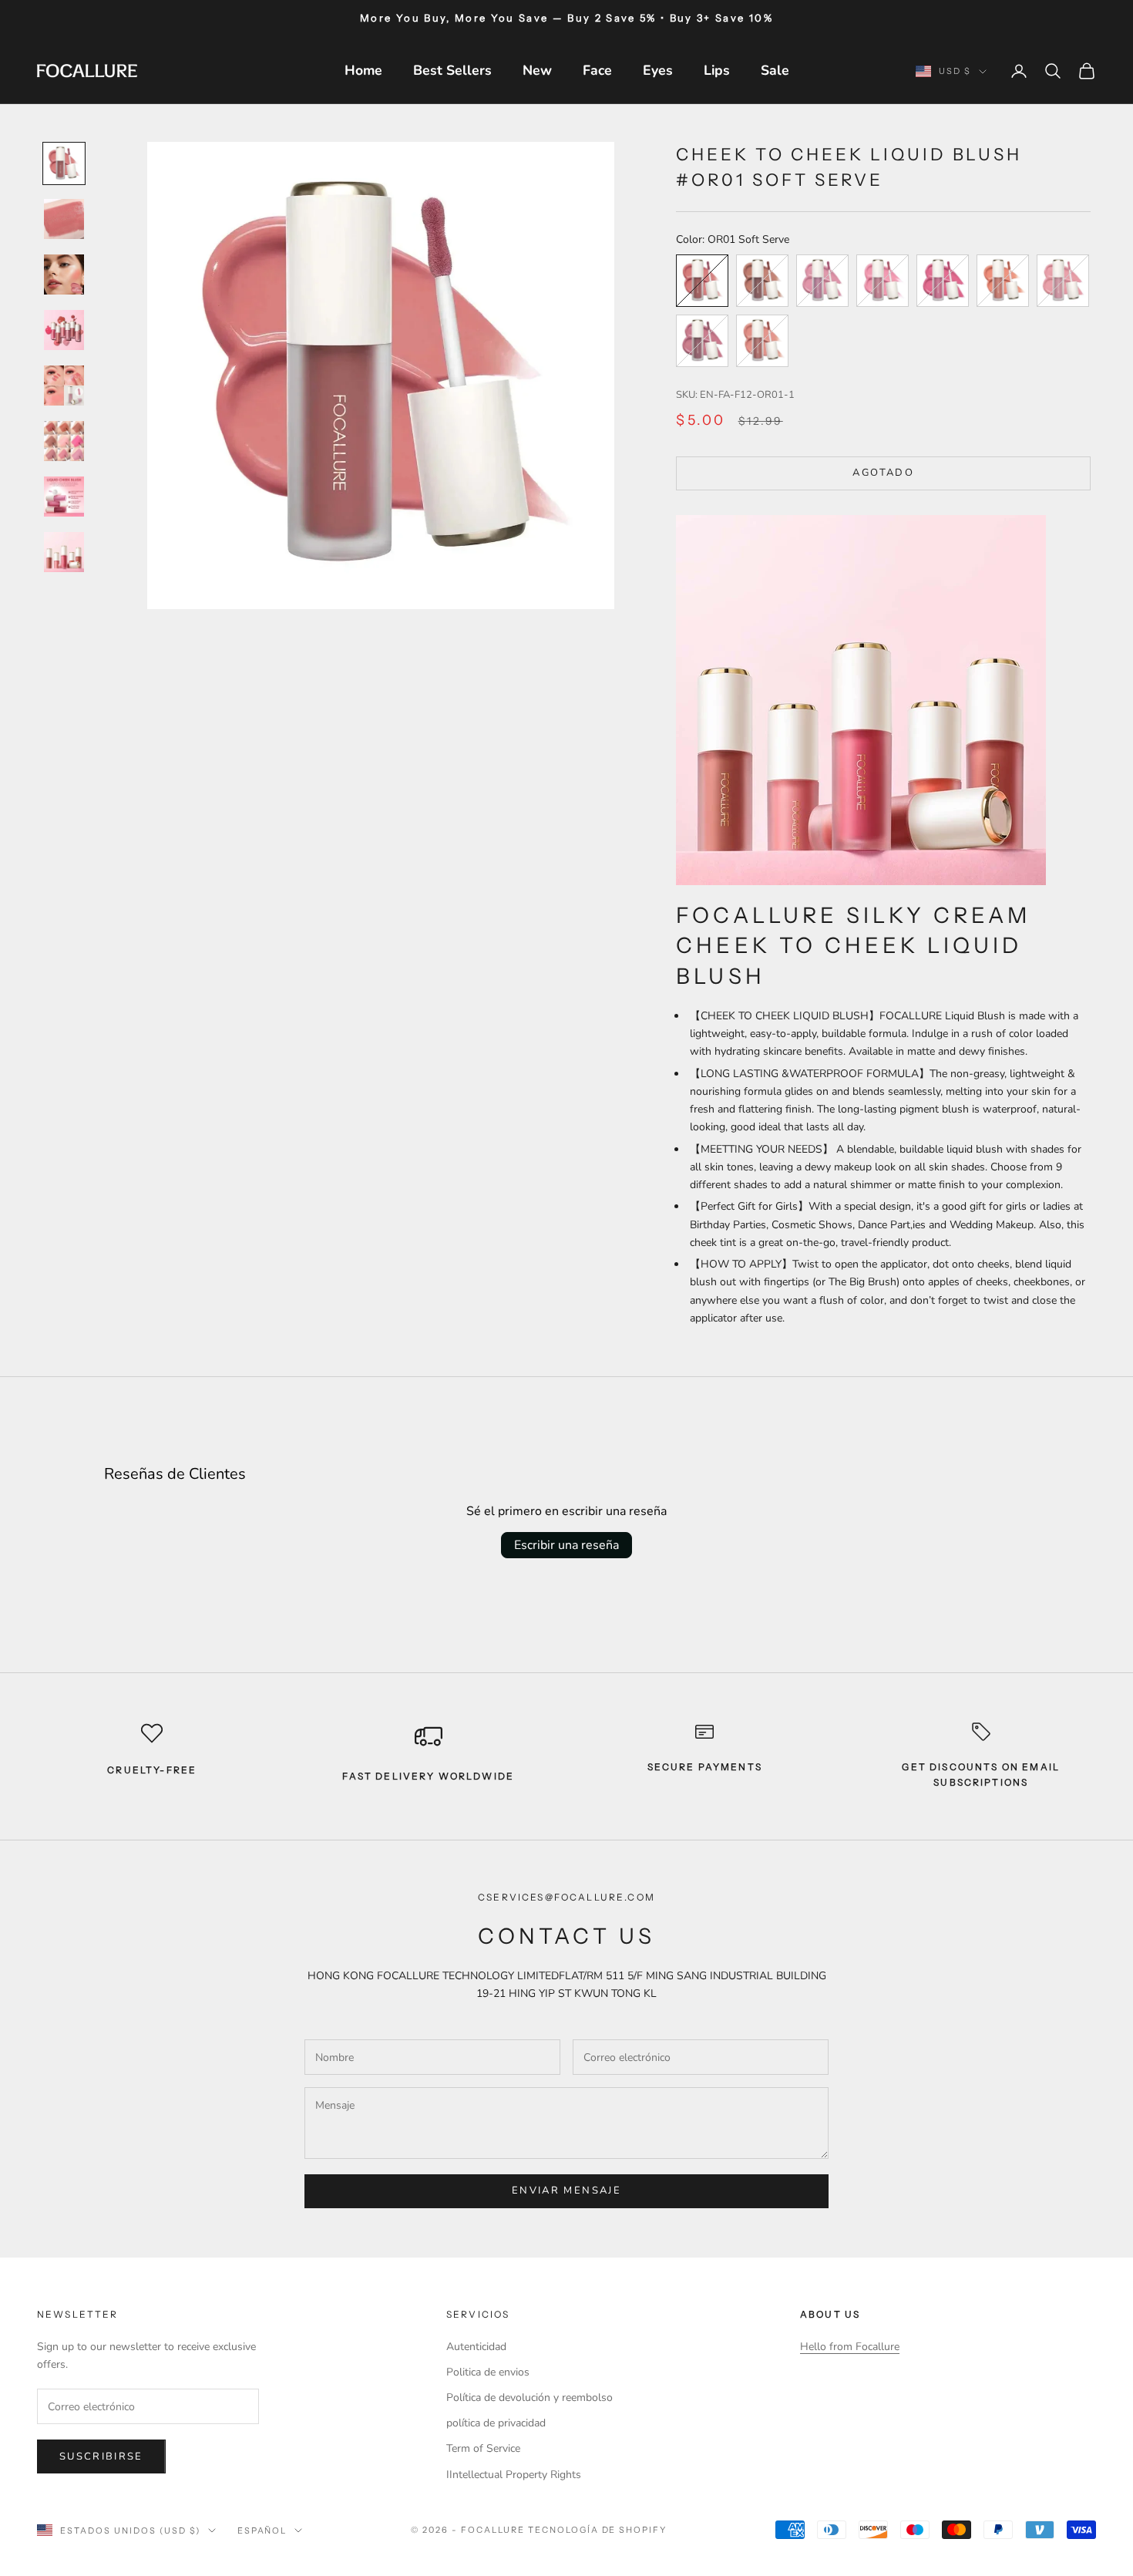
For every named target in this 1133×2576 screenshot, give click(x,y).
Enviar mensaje (566, 2190)
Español (262, 2531)
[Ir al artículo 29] (64, 386)
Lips (717, 70)
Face (597, 70)
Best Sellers (452, 70)
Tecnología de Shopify (598, 2530)
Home (363, 70)
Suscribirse (101, 2456)
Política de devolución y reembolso (530, 2398)
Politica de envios (488, 2372)
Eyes (658, 70)
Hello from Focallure (850, 2347)
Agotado (883, 473)
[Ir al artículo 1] (64, 163)
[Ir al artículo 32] (64, 552)
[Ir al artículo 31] (64, 497)
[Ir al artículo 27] (64, 274)
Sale (775, 70)
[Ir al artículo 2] (64, 219)
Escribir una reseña (566, 1545)
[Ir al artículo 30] (64, 441)
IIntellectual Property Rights (514, 2475)
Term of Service (483, 2448)
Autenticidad (476, 2347)
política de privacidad (496, 2423)
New (537, 70)
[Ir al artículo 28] (64, 330)
